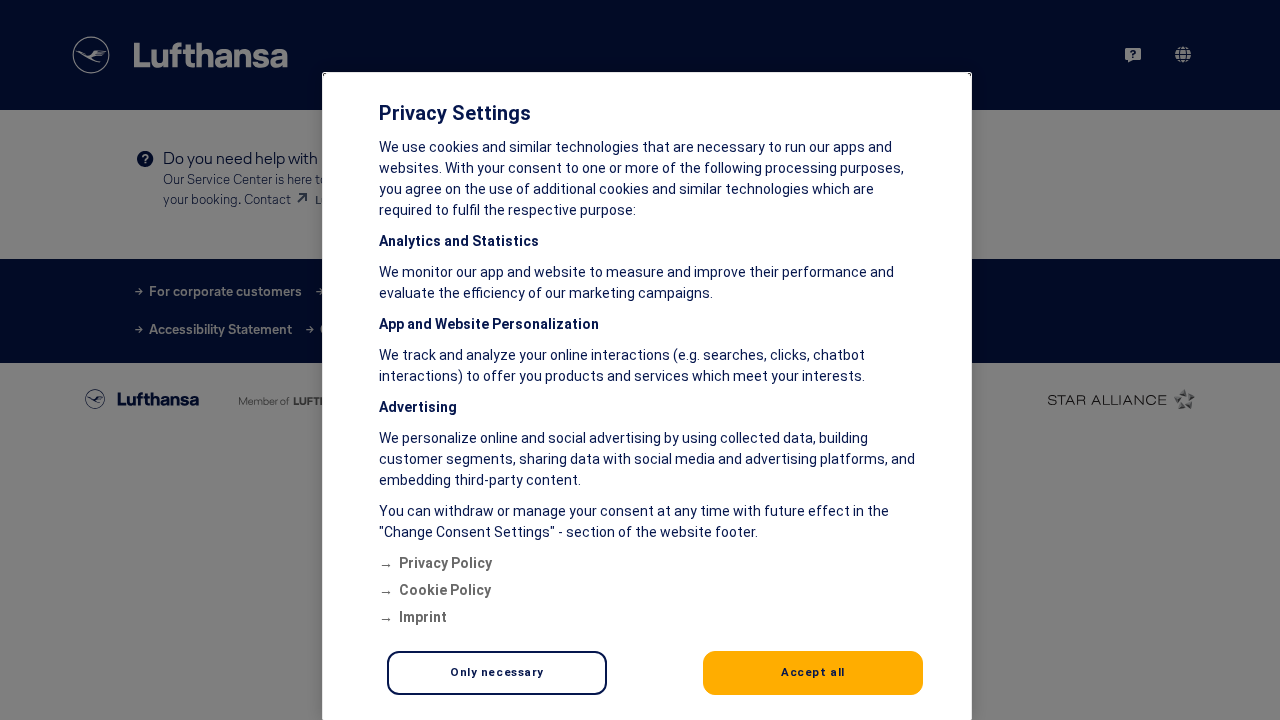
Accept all (813, 672)
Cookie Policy (445, 590)
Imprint (423, 617)
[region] (647, 396)
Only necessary (497, 672)
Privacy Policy (445, 563)
